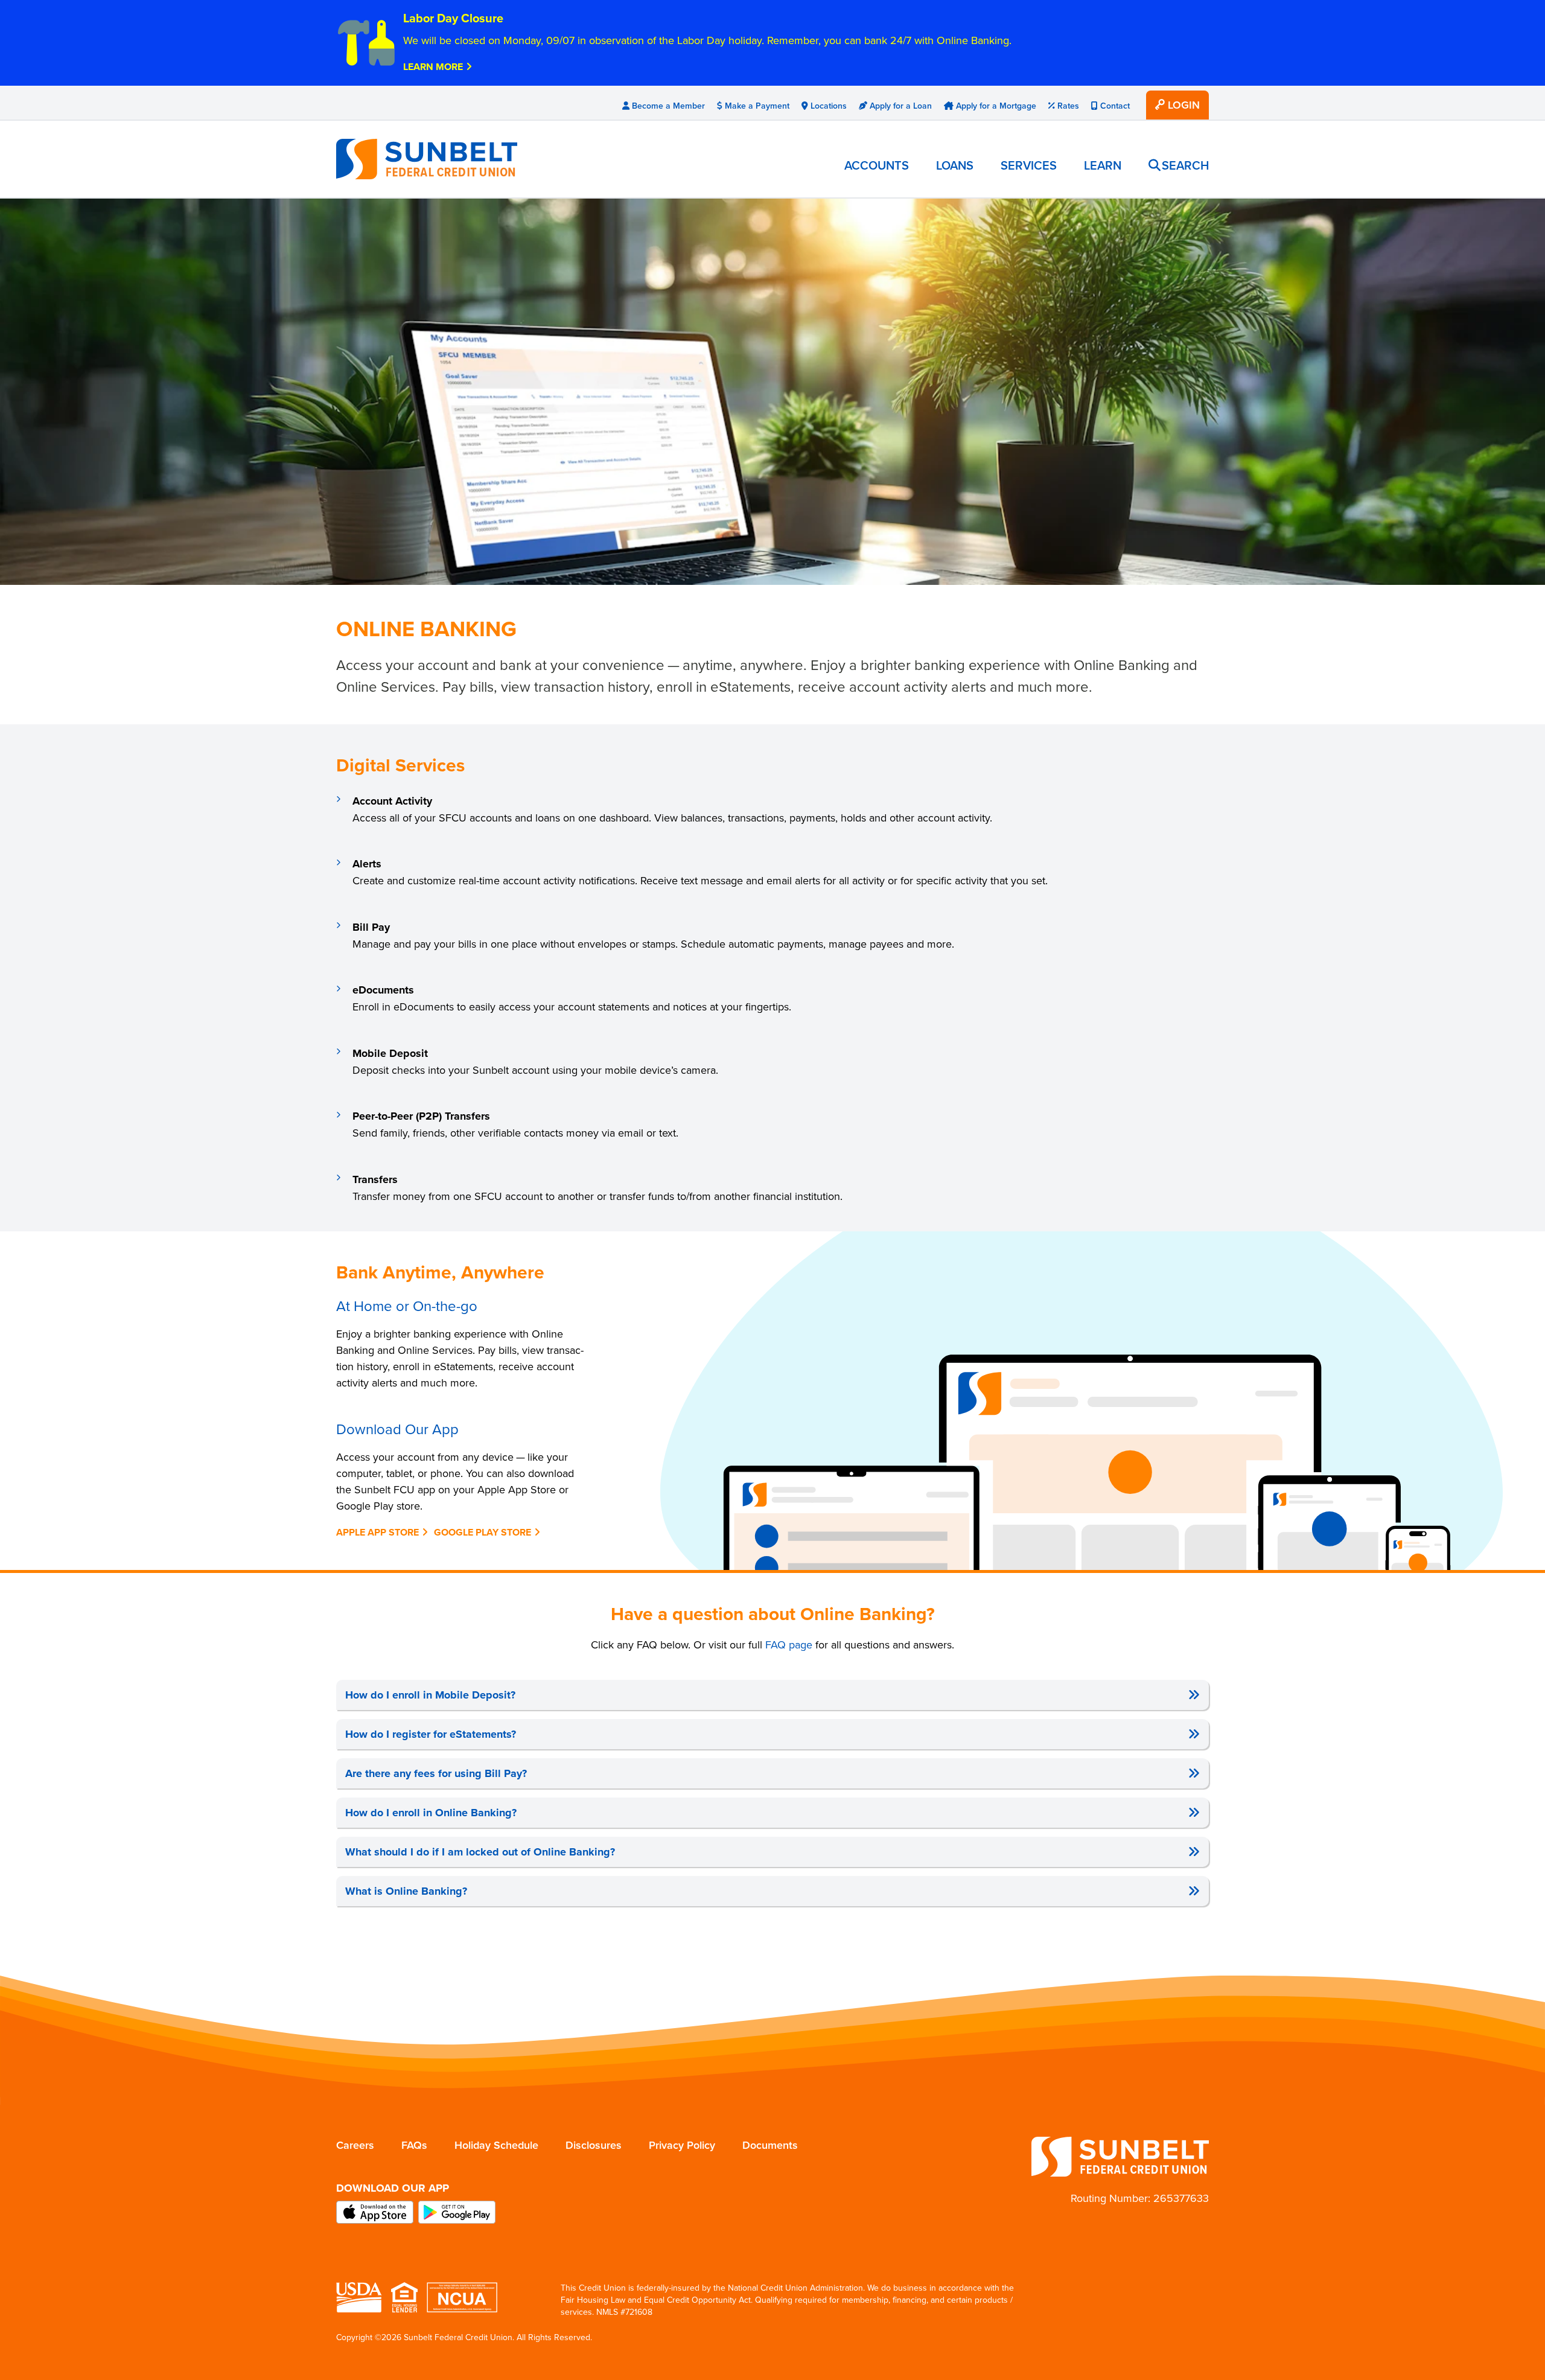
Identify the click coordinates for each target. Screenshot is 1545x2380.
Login (1182, 105)
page (789, 1645)
